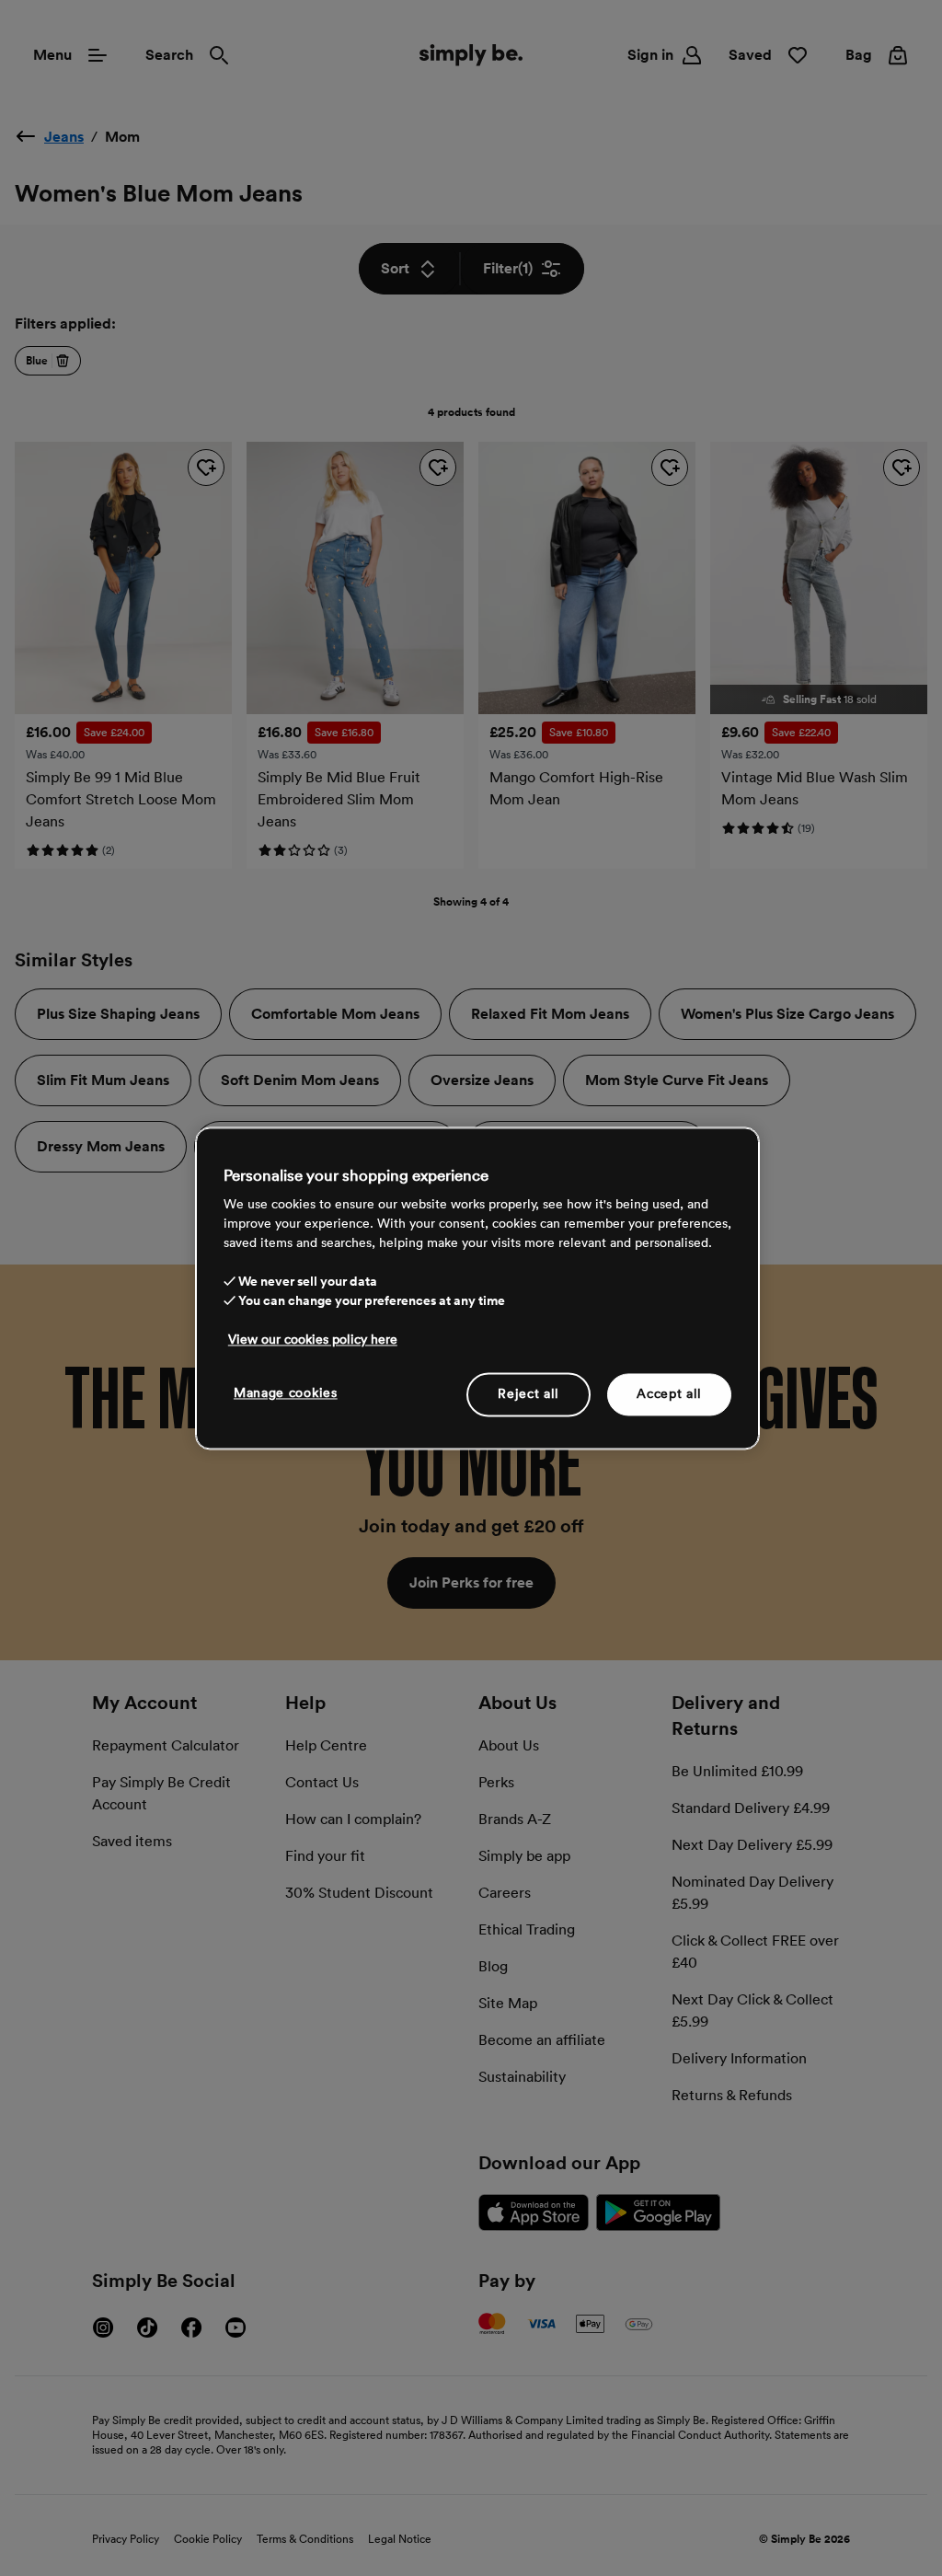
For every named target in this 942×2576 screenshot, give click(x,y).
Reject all (528, 1393)
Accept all (669, 1393)
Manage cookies (286, 1392)
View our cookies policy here (313, 1339)
